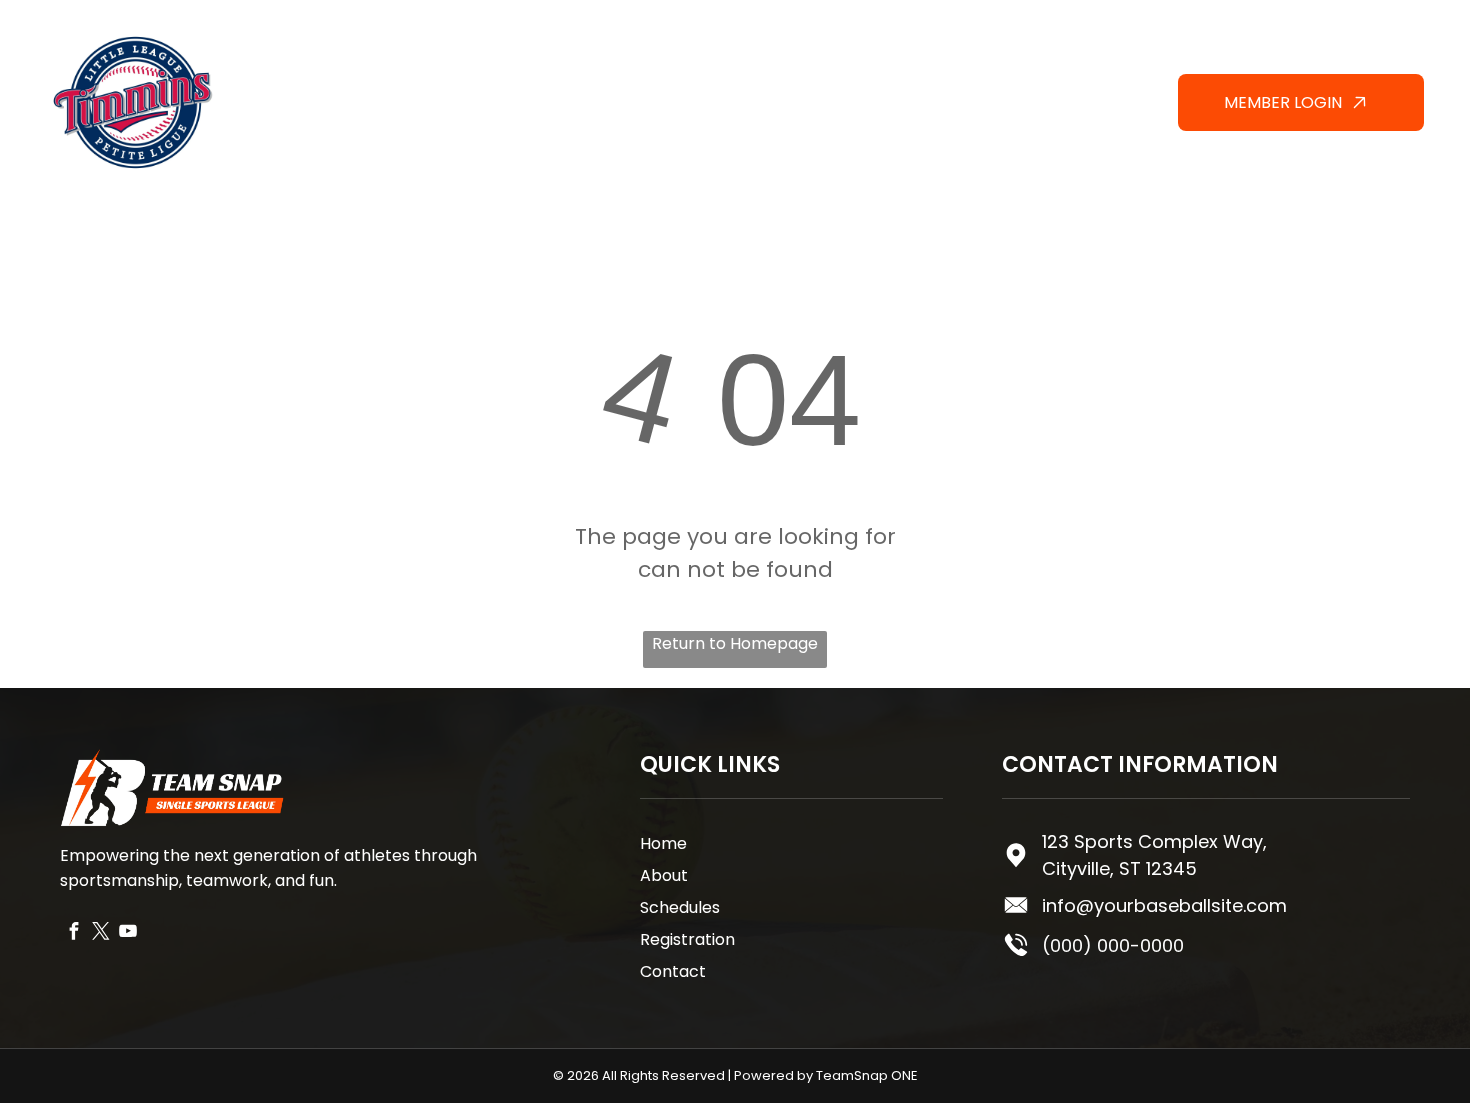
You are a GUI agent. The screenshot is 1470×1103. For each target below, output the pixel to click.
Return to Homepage (735, 643)
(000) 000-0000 (1113, 945)
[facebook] (73, 933)
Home (663, 843)
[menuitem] (612, 84)
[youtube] (127, 933)
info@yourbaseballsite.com (1164, 905)
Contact (673, 971)
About (664, 875)
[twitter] (100, 933)
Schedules (680, 907)
